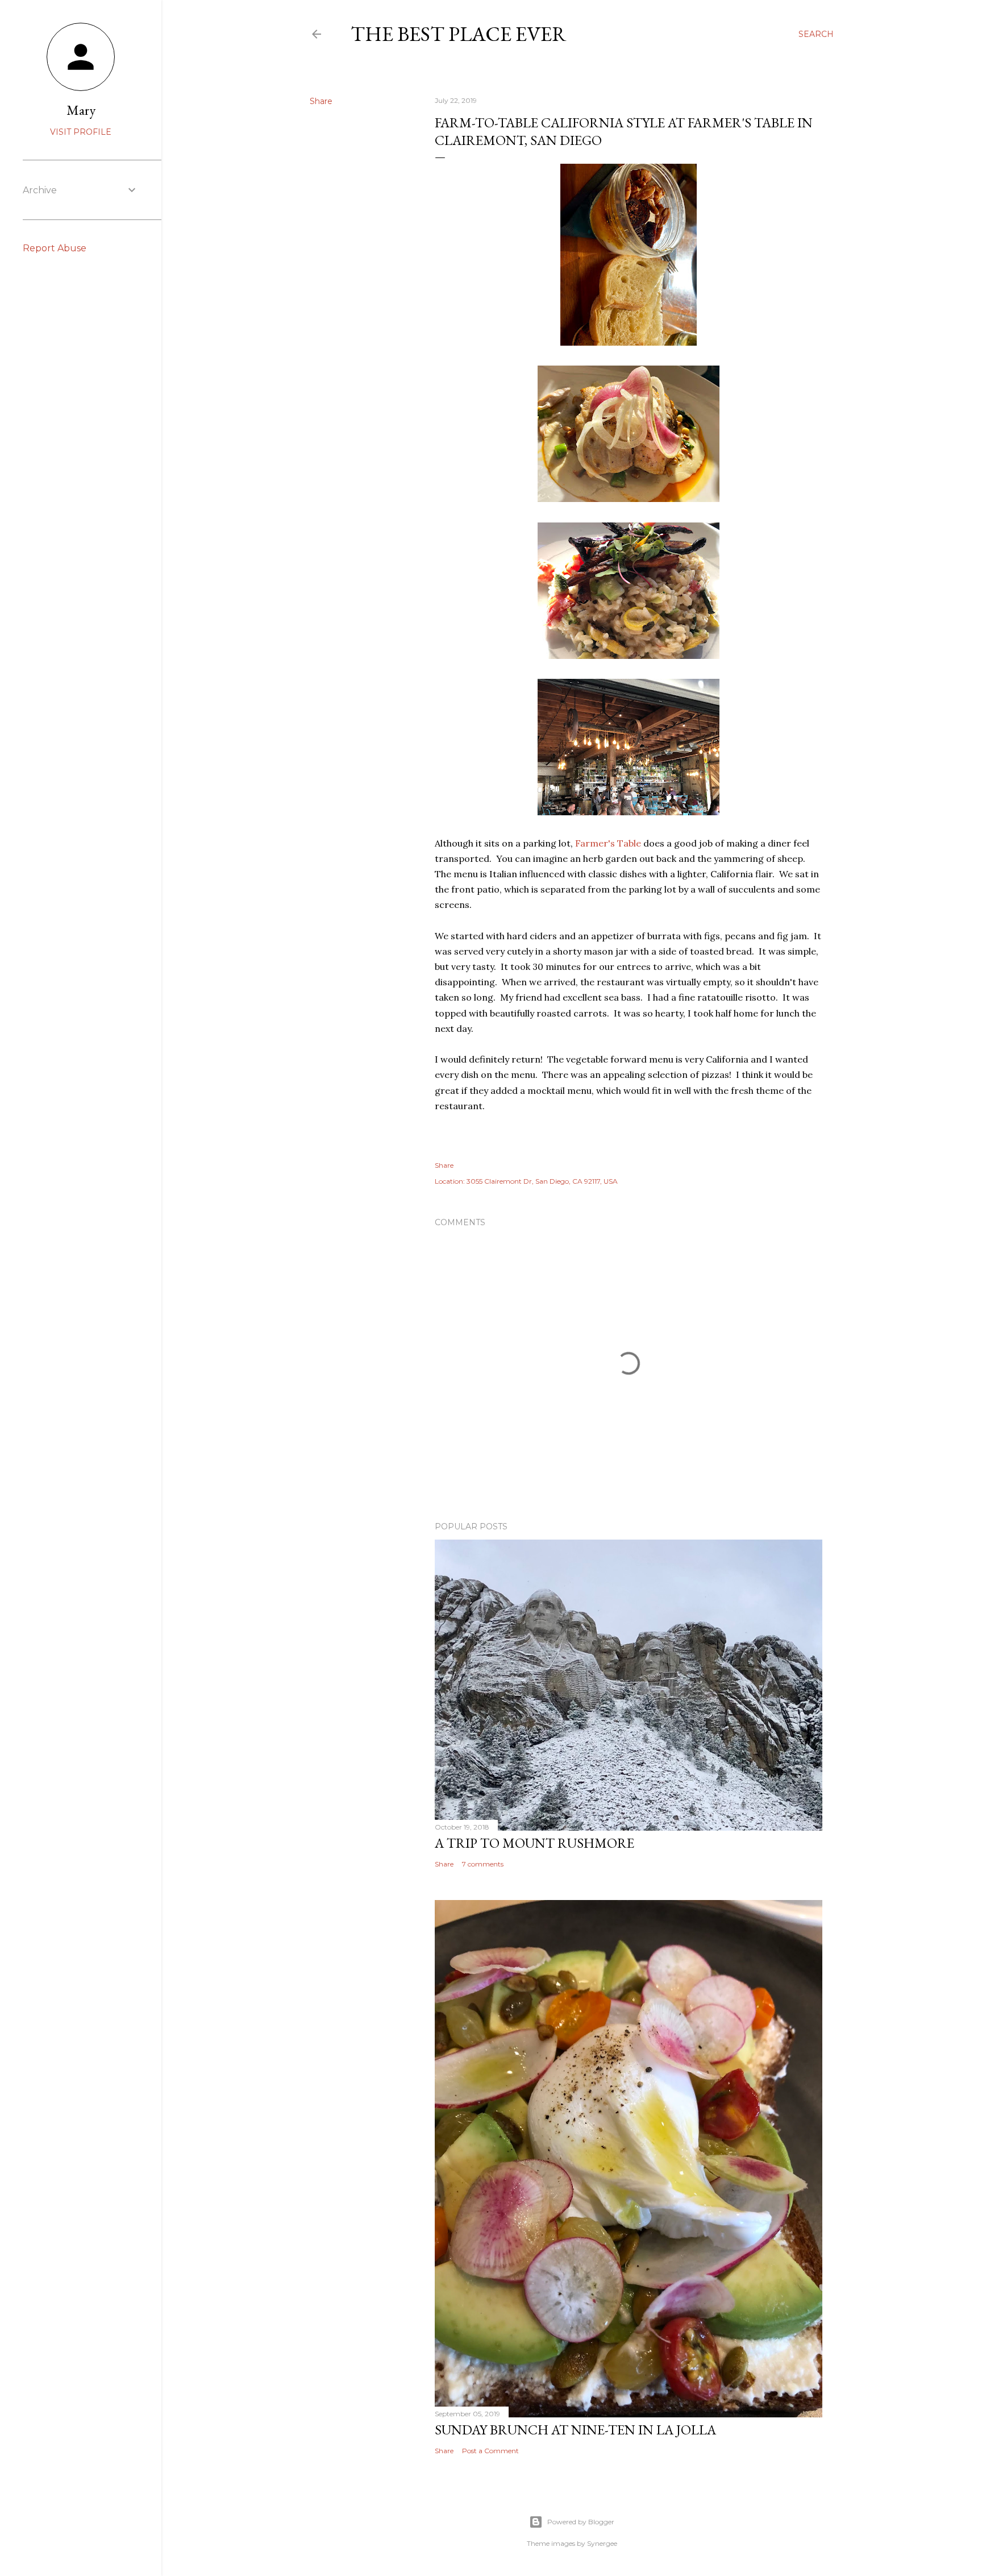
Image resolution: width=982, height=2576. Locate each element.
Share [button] (321, 101)
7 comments (483, 1864)
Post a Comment (490, 2451)
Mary (81, 110)
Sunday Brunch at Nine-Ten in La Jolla (575, 2430)
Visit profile (81, 132)
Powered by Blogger (581, 2522)
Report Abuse (55, 248)
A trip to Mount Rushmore (534, 1843)
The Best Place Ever (459, 34)
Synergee (602, 2543)
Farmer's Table (608, 843)
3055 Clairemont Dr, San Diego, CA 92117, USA (542, 1181)
